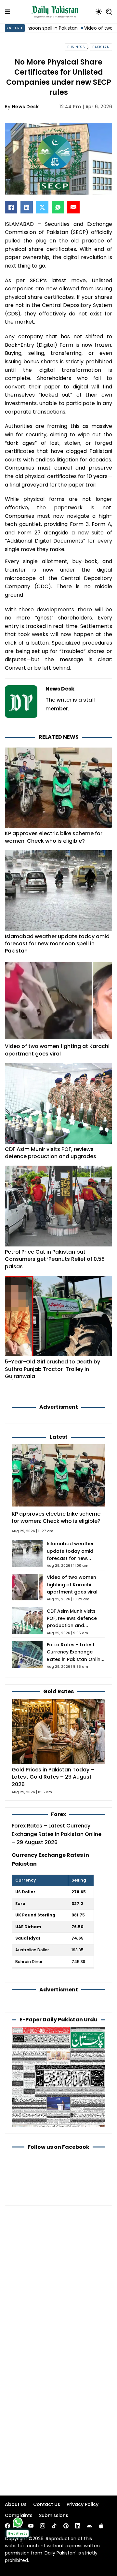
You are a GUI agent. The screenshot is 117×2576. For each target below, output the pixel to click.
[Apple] (101, 2526)
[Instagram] (43, 2526)
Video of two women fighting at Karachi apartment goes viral (57, 1050)
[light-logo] (57, 12)
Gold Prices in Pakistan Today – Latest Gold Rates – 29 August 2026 (53, 1777)
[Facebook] (11, 207)
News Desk (26, 107)
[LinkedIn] (27, 207)
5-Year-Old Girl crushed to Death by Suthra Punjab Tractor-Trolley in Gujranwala (52, 1369)
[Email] (73, 207)
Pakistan (101, 47)
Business (76, 47)
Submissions (54, 2515)
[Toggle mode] (99, 12)
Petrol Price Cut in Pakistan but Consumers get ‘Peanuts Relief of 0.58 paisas (55, 1259)
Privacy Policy (83, 2504)
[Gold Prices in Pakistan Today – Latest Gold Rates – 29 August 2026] (58, 1731)
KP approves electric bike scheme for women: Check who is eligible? (54, 837)
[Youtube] (31, 2526)
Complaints (19, 2515)
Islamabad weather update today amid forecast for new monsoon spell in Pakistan (57, 944)
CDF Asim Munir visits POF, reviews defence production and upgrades (51, 1153)
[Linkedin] (78, 2526)
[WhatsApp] (58, 207)
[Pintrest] (66, 2526)
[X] (42, 207)
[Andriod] (89, 2526)
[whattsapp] (18, 2522)
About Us (16, 2504)
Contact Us (47, 2504)
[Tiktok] (54, 2526)
